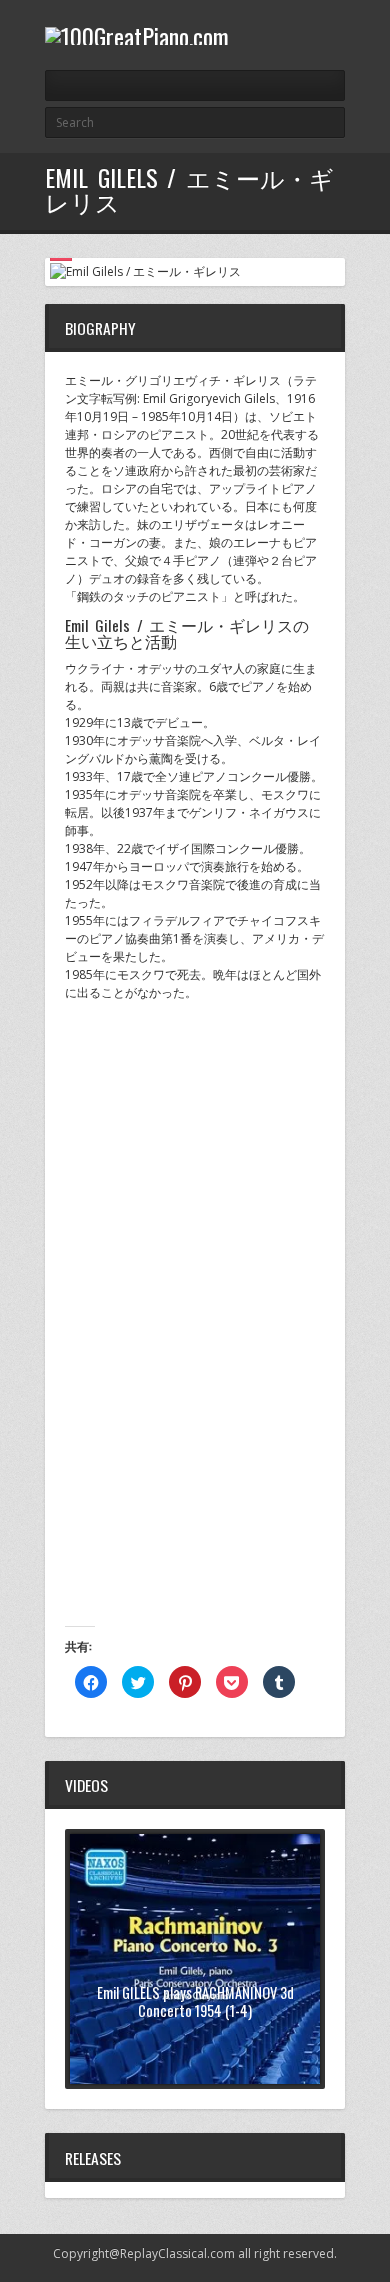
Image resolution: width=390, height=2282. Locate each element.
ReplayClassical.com (177, 2253)
